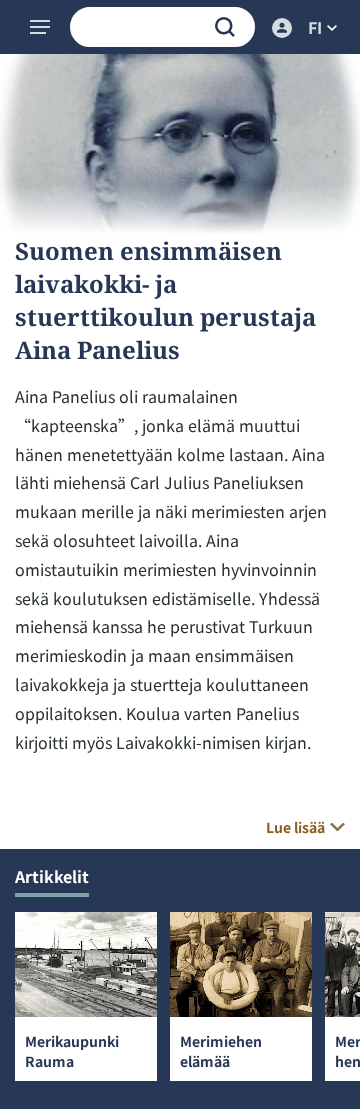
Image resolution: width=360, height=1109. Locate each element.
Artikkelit (52, 876)
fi (315, 27)
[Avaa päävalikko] (42, 27)
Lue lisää (295, 827)
